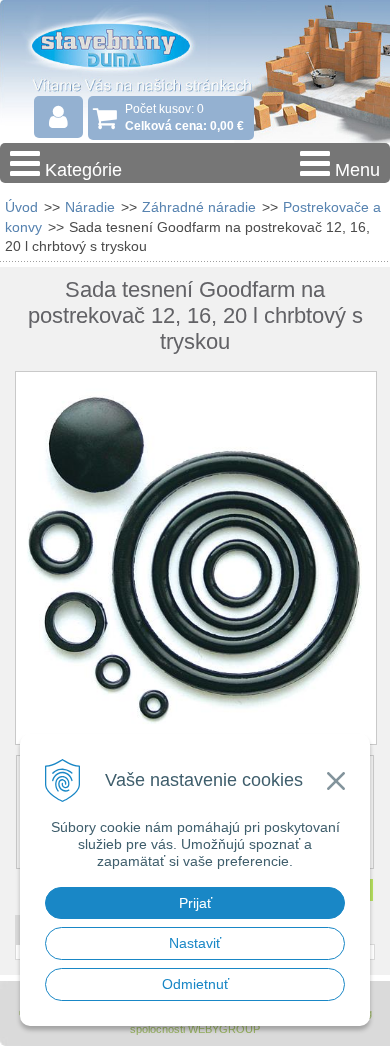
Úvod (21, 207)
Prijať (195, 903)
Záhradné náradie (199, 207)
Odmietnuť (195, 984)
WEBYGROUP (224, 1029)
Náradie (90, 207)
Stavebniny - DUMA (129, 44)
